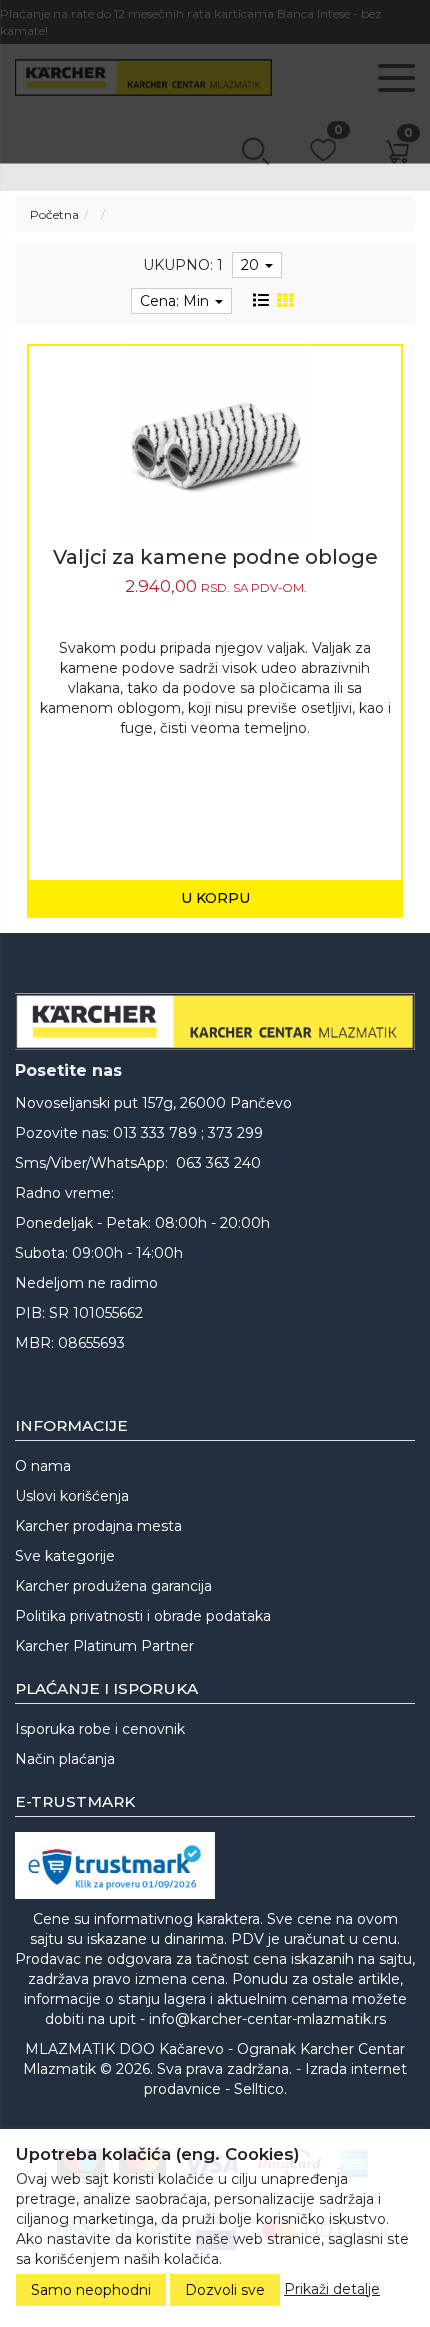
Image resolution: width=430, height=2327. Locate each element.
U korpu (215, 898)
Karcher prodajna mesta (98, 1526)
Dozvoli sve (225, 2290)
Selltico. (260, 2089)
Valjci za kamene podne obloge (215, 557)
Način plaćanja (65, 1759)
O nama (43, 1466)
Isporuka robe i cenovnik (100, 1729)
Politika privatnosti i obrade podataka (143, 1616)
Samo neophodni (91, 2290)
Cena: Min (176, 301)
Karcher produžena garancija (113, 1586)
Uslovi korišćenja (72, 1496)
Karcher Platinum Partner (104, 1646)
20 (252, 265)
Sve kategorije (65, 1556)
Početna (54, 214)
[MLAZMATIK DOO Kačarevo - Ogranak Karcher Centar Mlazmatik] (215, 1021)
